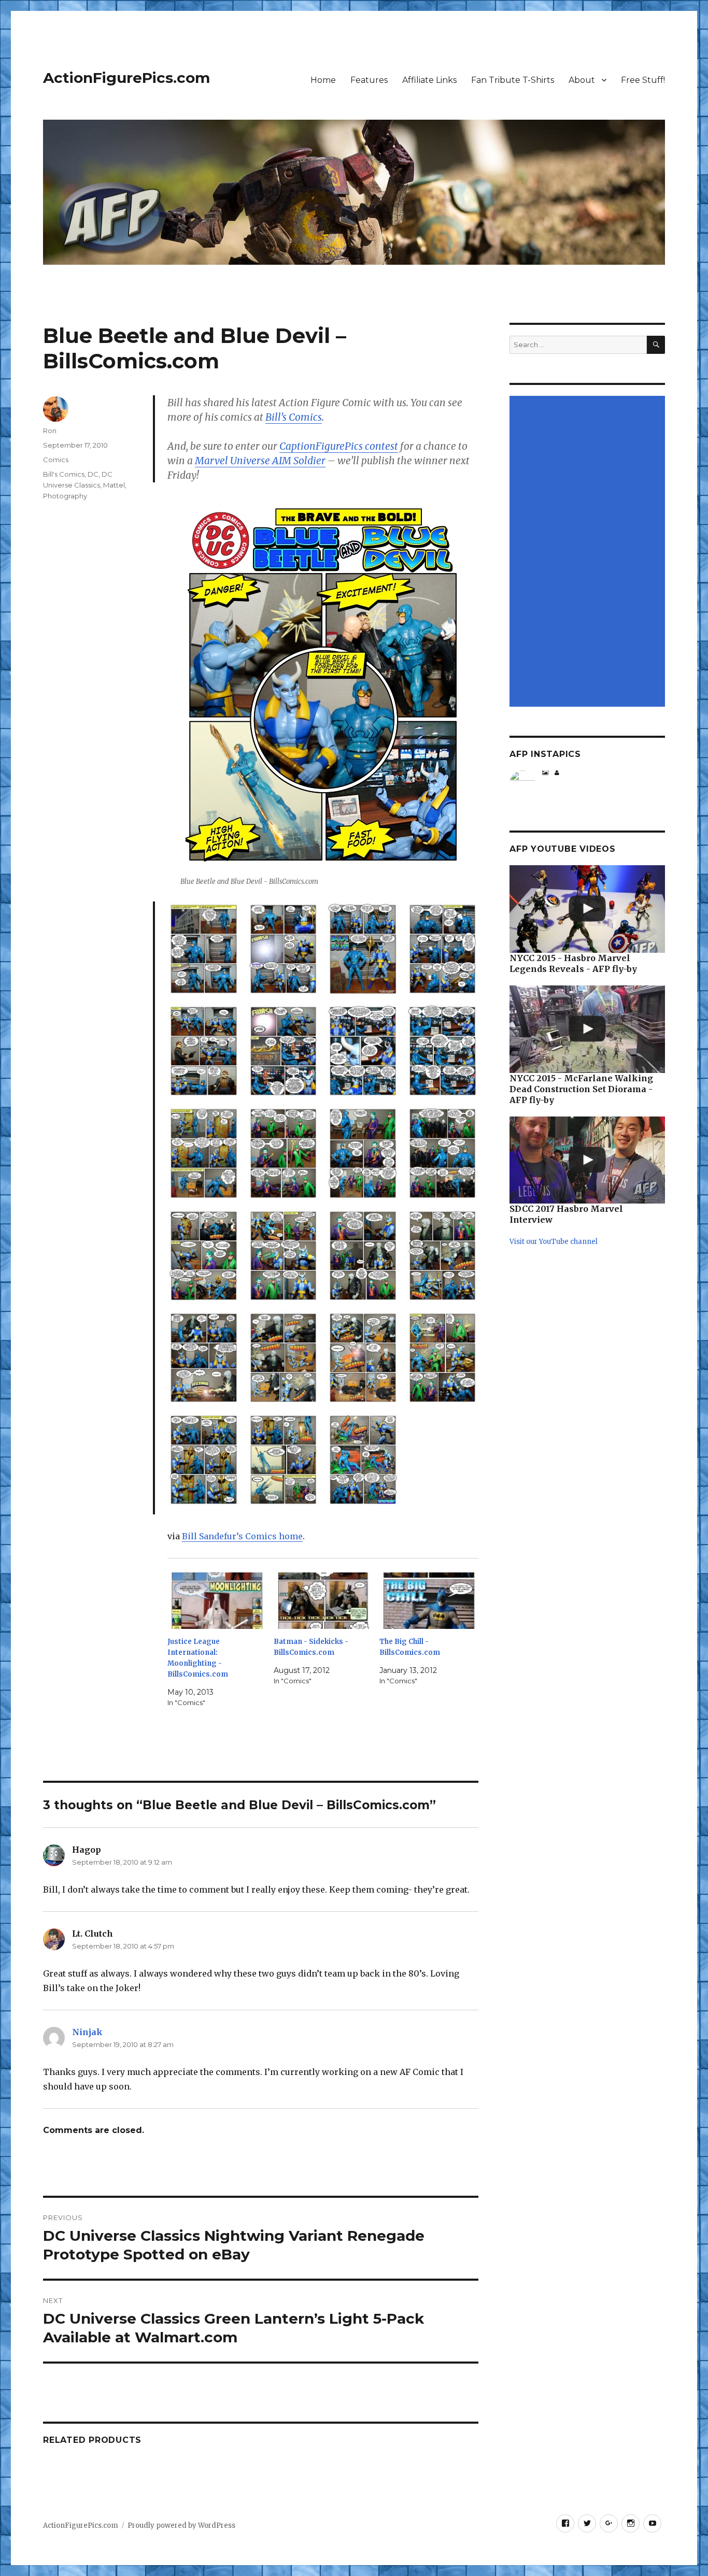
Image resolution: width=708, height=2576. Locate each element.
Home (323, 80)
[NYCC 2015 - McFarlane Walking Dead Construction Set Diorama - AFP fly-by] (587, 1029)
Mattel (114, 485)
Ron (50, 431)
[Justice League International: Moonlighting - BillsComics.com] (217, 1601)
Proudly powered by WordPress (181, 2525)
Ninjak (87, 2032)
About (582, 80)
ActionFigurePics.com (126, 78)
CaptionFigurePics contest (339, 446)
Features (369, 80)
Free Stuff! (643, 80)
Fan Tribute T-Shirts (513, 80)
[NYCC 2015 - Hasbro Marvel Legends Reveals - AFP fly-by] (587, 909)
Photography (65, 496)
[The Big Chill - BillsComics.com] (429, 1601)
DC (93, 474)
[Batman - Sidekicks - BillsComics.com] (323, 1601)
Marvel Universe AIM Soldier (260, 461)
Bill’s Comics (294, 417)
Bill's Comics (64, 474)
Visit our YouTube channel (554, 1242)
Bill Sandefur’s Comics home (242, 1536)
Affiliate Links (429, 80)
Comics (56, 460)
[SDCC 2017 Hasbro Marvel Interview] (587, 1160)
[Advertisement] (589, 552)
